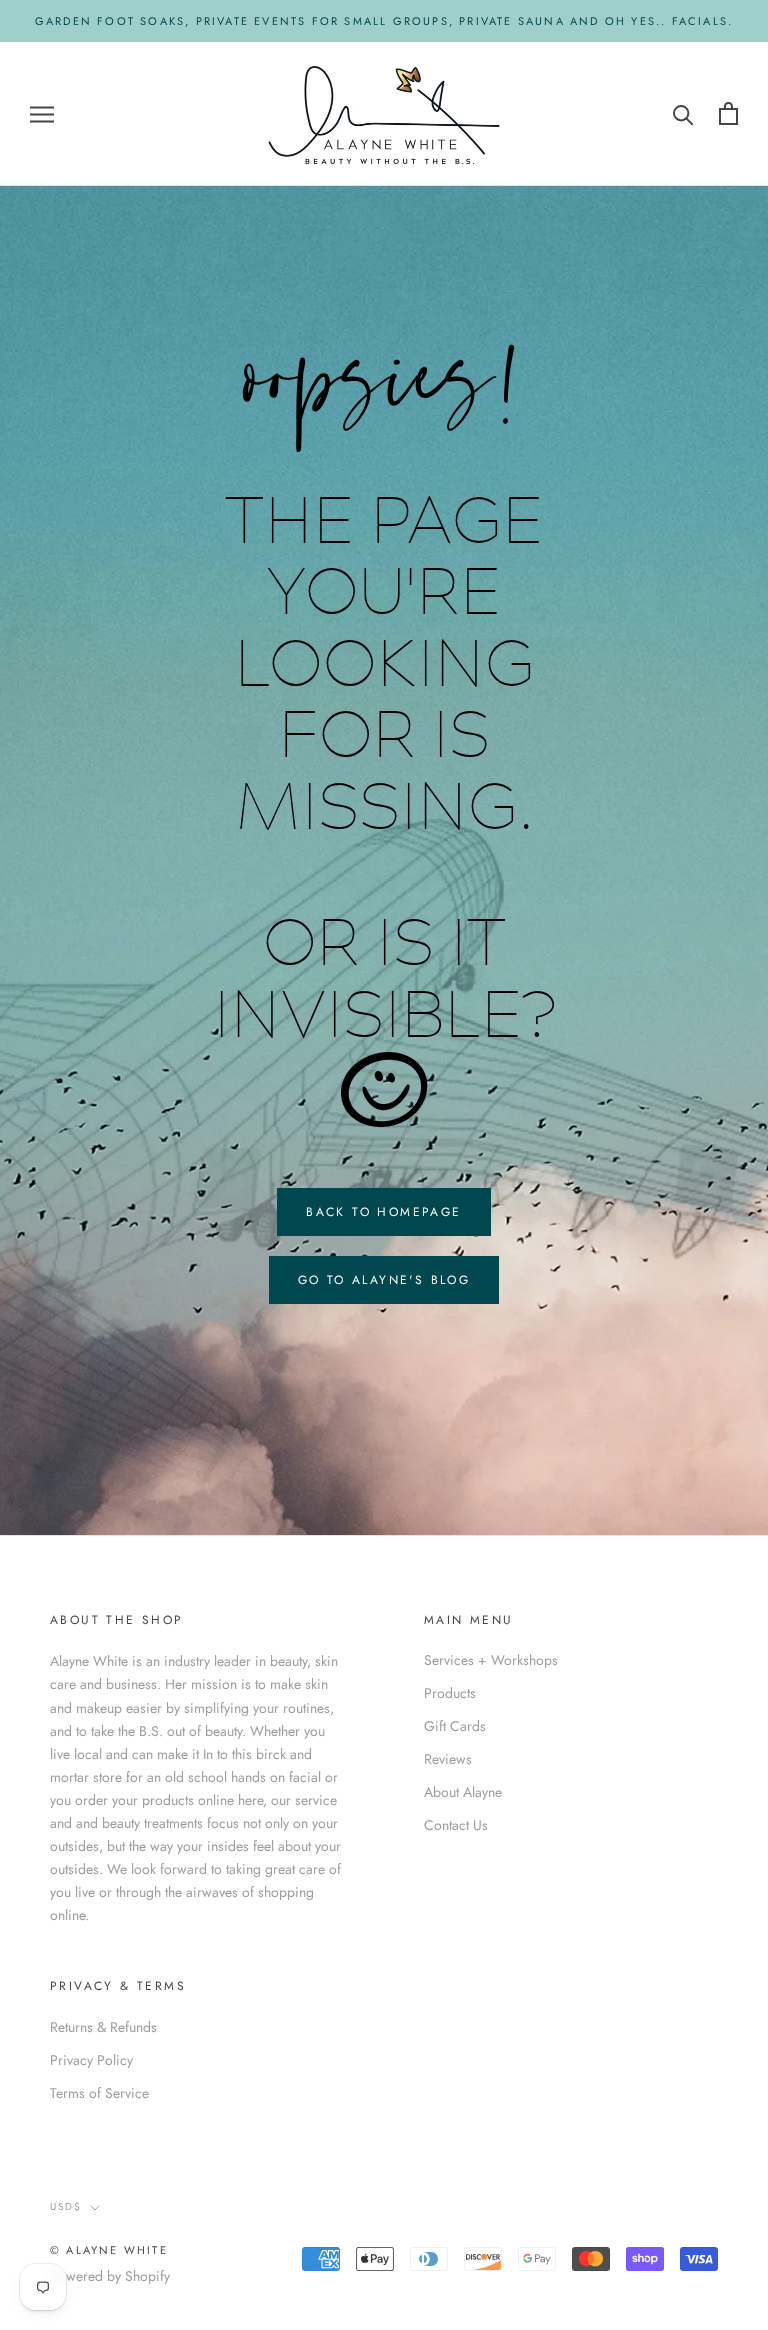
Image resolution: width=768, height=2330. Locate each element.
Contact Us (456, 1825)
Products (450, 1693)
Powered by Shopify (110, 2276)
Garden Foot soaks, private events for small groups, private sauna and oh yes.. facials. (384, 21)
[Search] (683, 113)
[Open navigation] (42, 113)
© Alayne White (109, 2250)
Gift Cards (455, 1726)
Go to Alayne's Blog (384, 1280)
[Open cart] (728, 113)
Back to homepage (383, 1212)
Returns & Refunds (103, 2027)
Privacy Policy (91, 2060)
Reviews (448, 1759)
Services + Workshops (491, 1660)
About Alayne (463, 1792)
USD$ (66, 2206)
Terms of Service (99, 2093)
